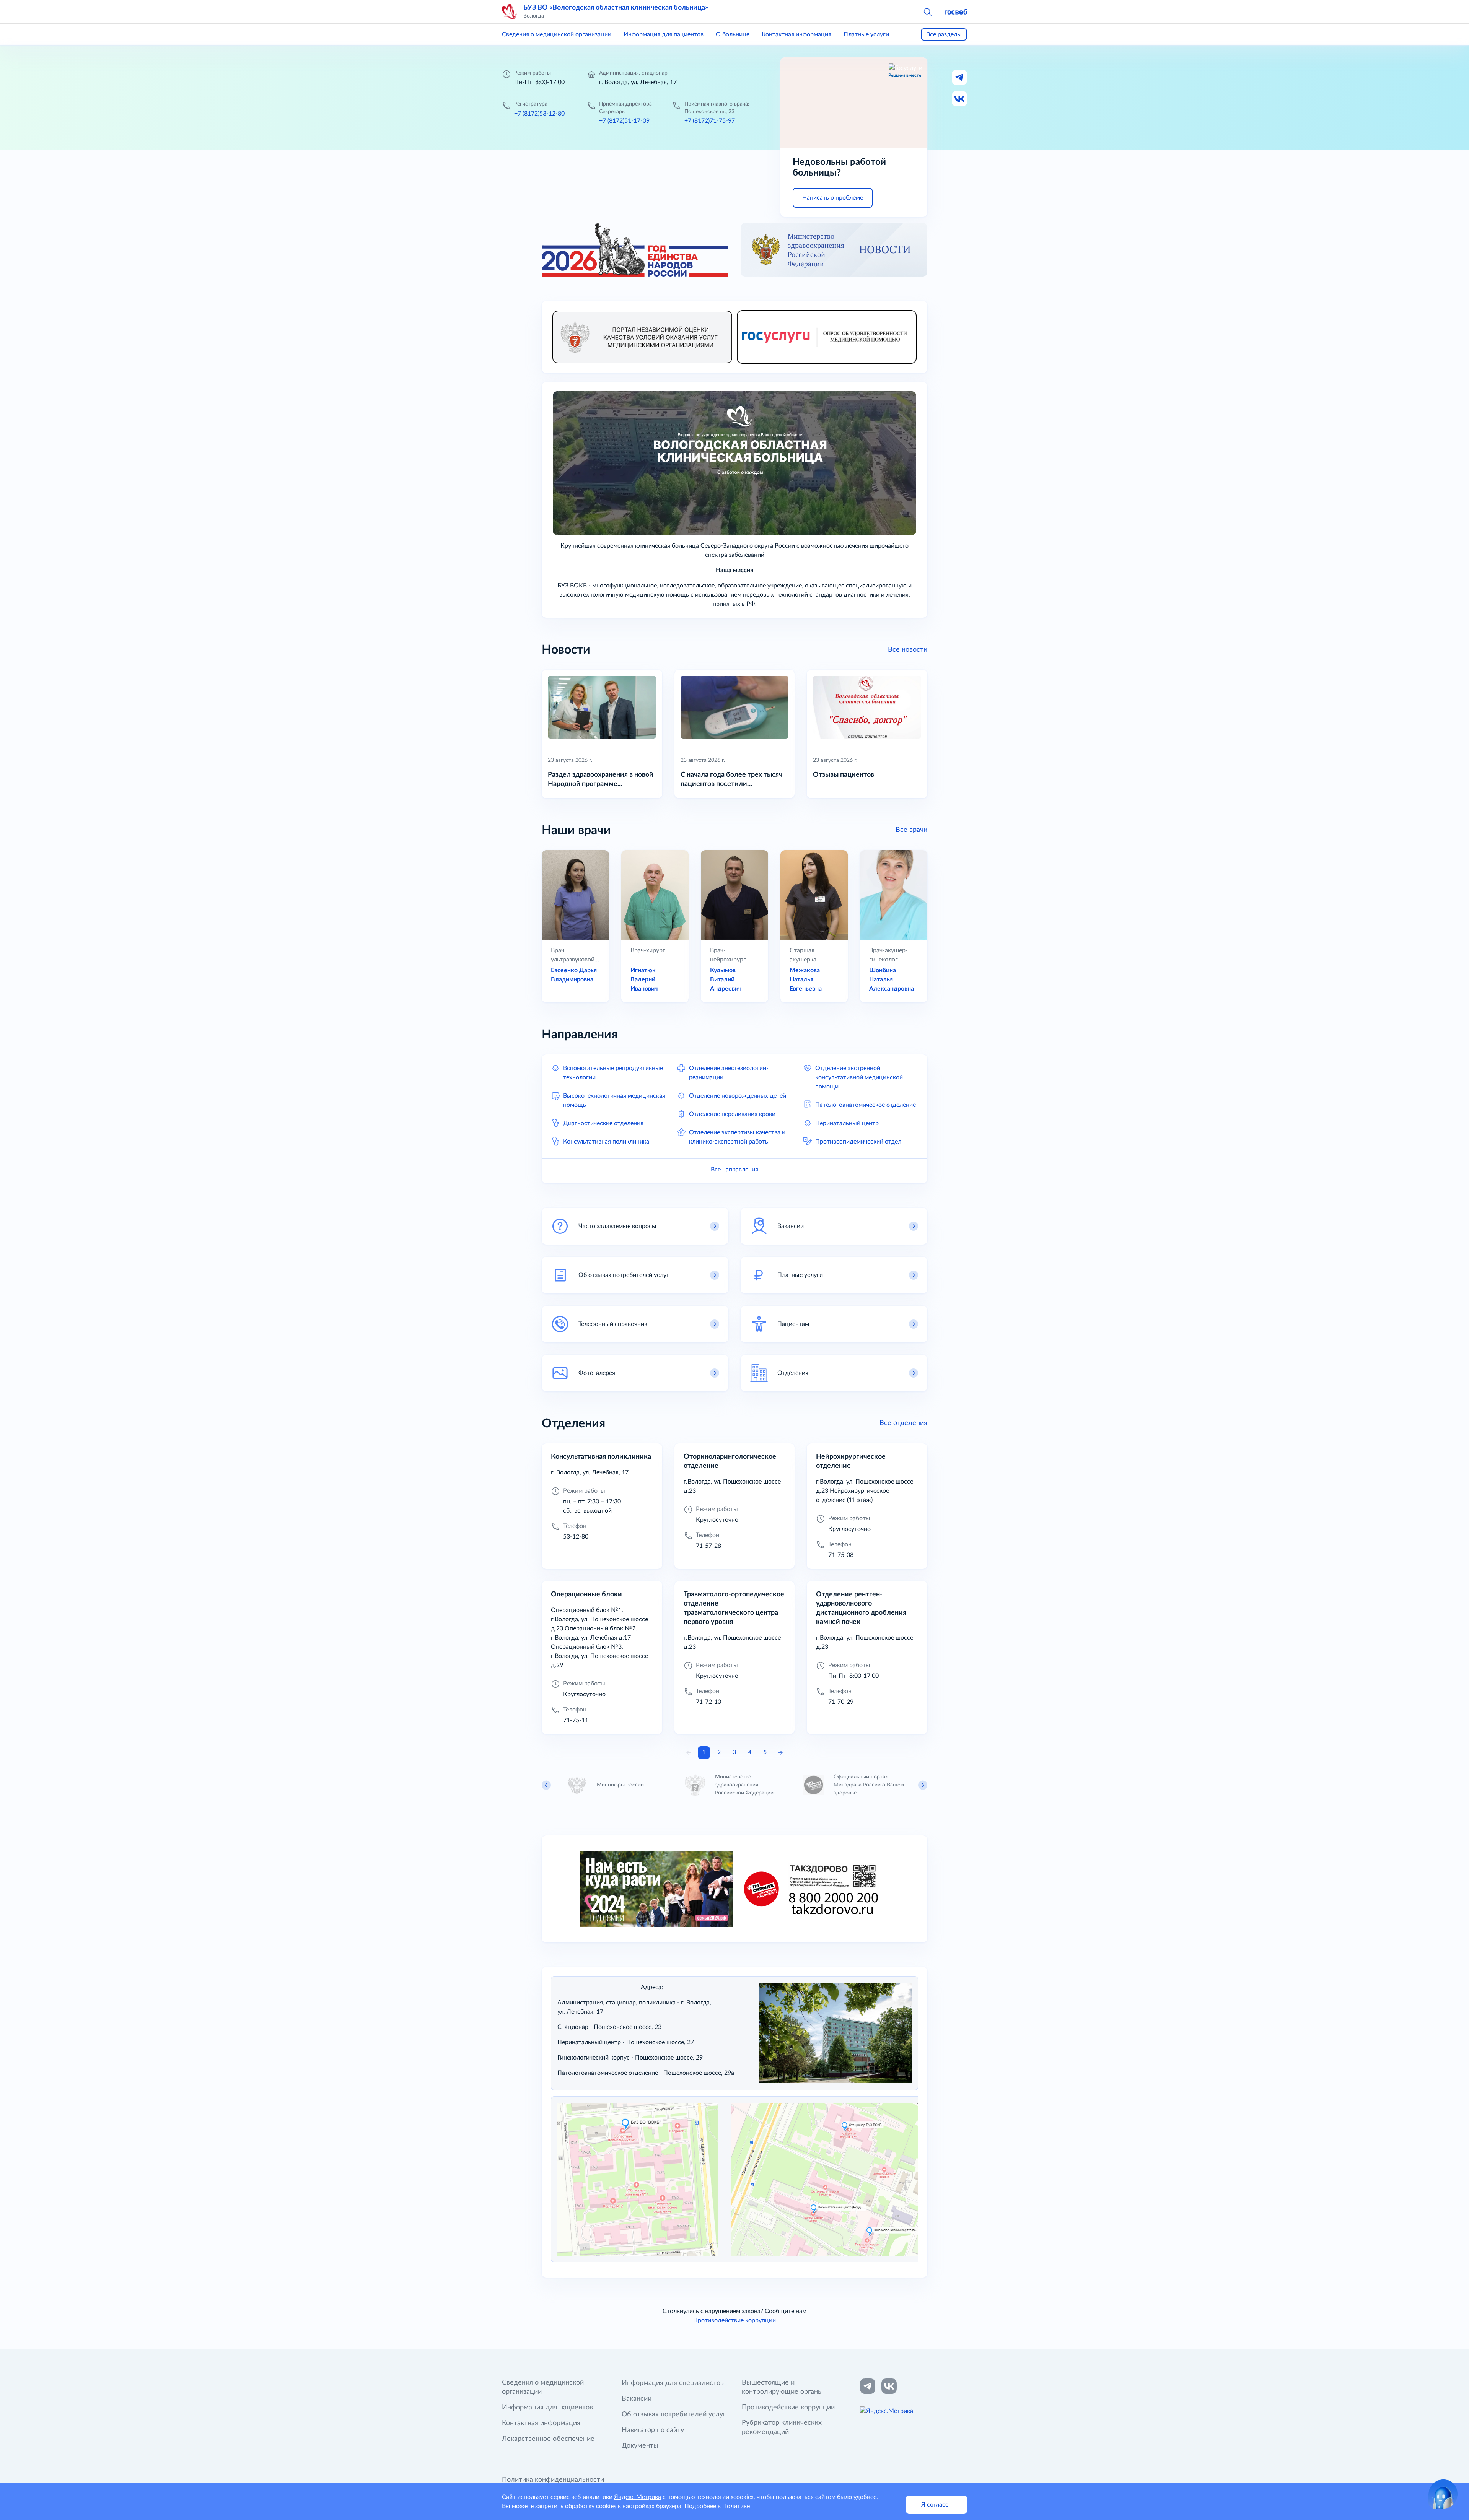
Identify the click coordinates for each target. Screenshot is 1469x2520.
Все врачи (911, 830)
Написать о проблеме (833, 198)
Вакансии (637, 2399)
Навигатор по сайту (653, 2430)
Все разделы (944, 34)
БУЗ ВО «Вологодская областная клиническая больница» (616, 8)
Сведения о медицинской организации (557, 34)
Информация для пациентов (664, 34)
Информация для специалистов (673, 2383)
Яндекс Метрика (638, 2497)
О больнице (733, 34)
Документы (640, 2446)
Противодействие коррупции (734, 2320)
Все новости (908, 650)
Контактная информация (796, 34)
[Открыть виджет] (1443, 2494)
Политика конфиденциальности (553, 2480)
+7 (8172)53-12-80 (539, 114)
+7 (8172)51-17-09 (624, 121)
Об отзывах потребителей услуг (674, 2414)
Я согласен (936, 2505)
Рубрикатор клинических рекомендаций (782, 2427)
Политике (736, 2506)
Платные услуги (866, 34)
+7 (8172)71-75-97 (710, 121)
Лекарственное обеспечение (548, 2439)
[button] (927, 11)
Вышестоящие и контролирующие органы (782, 2387)
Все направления (734, 1170)
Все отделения (903, 1423)
